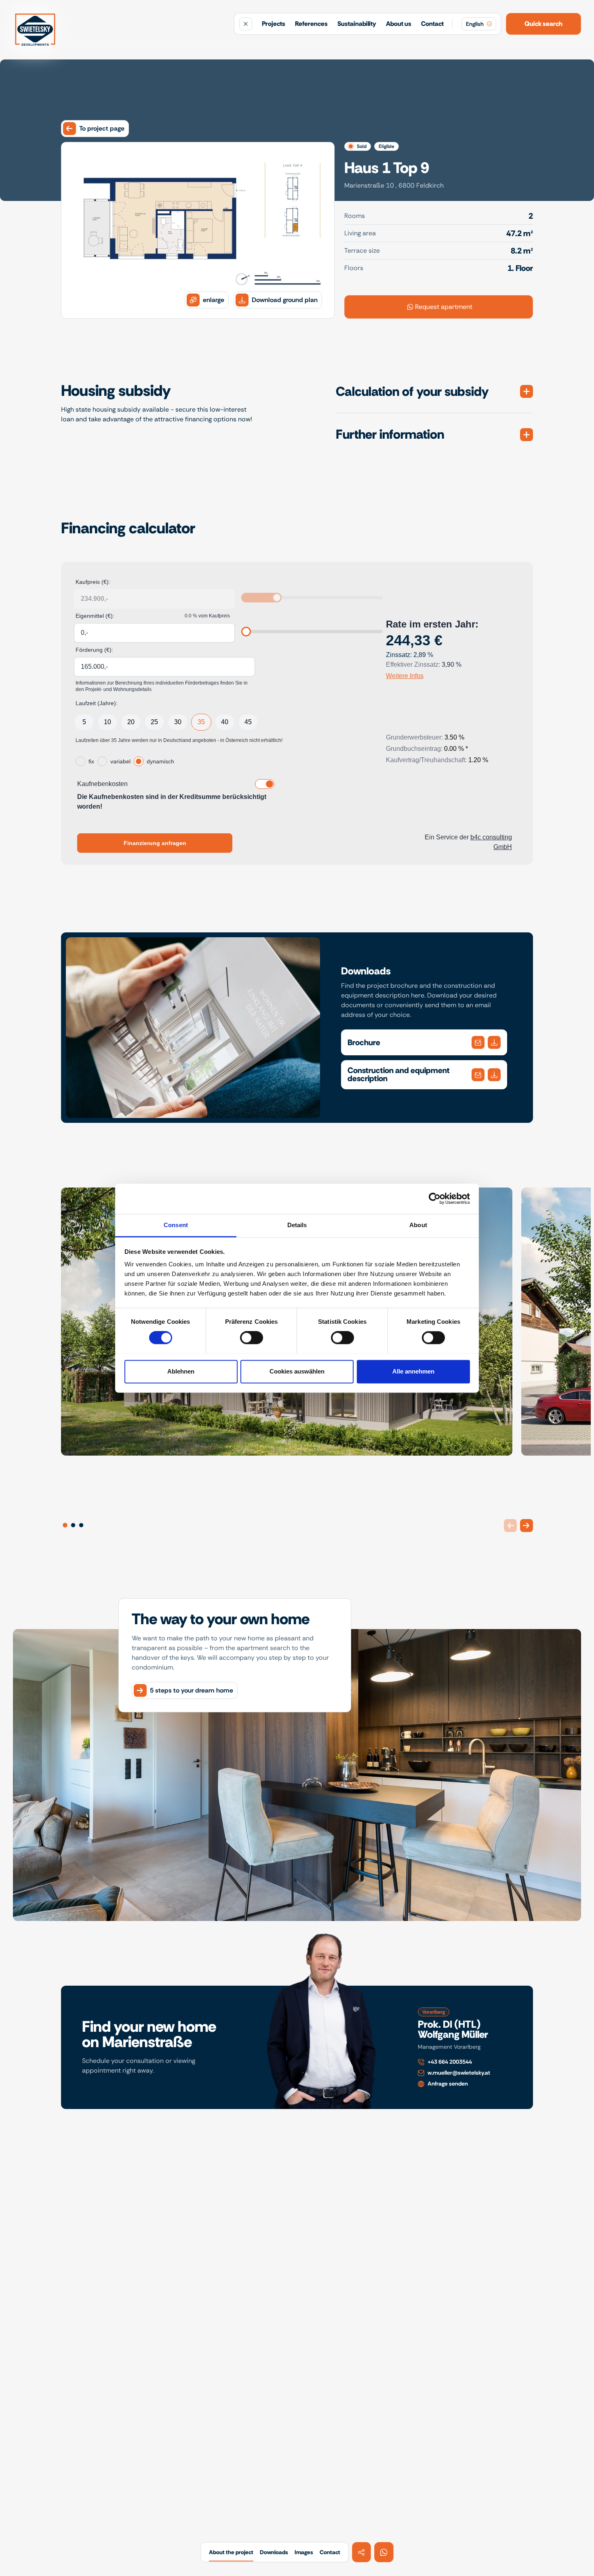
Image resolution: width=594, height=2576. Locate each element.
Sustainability (357, 24)
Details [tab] (297, 1225)
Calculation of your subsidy (412, 392)
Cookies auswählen (297, 1371)
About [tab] (418, 1225)
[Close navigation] (246, 24)
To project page (102, 128)
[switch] (252, 1338)
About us (399, 24)
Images (304, 2552)
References (311, 24)
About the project (231, 2552)
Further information (390, 434)
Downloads (274, 2552)
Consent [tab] (176, 1225)
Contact (432, 24)
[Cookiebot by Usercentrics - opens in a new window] (435, 1198)
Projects (274, 24)
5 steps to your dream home (192, 1690)
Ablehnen (181, 1371)
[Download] (478, 1042)
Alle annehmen (413, 1371)
